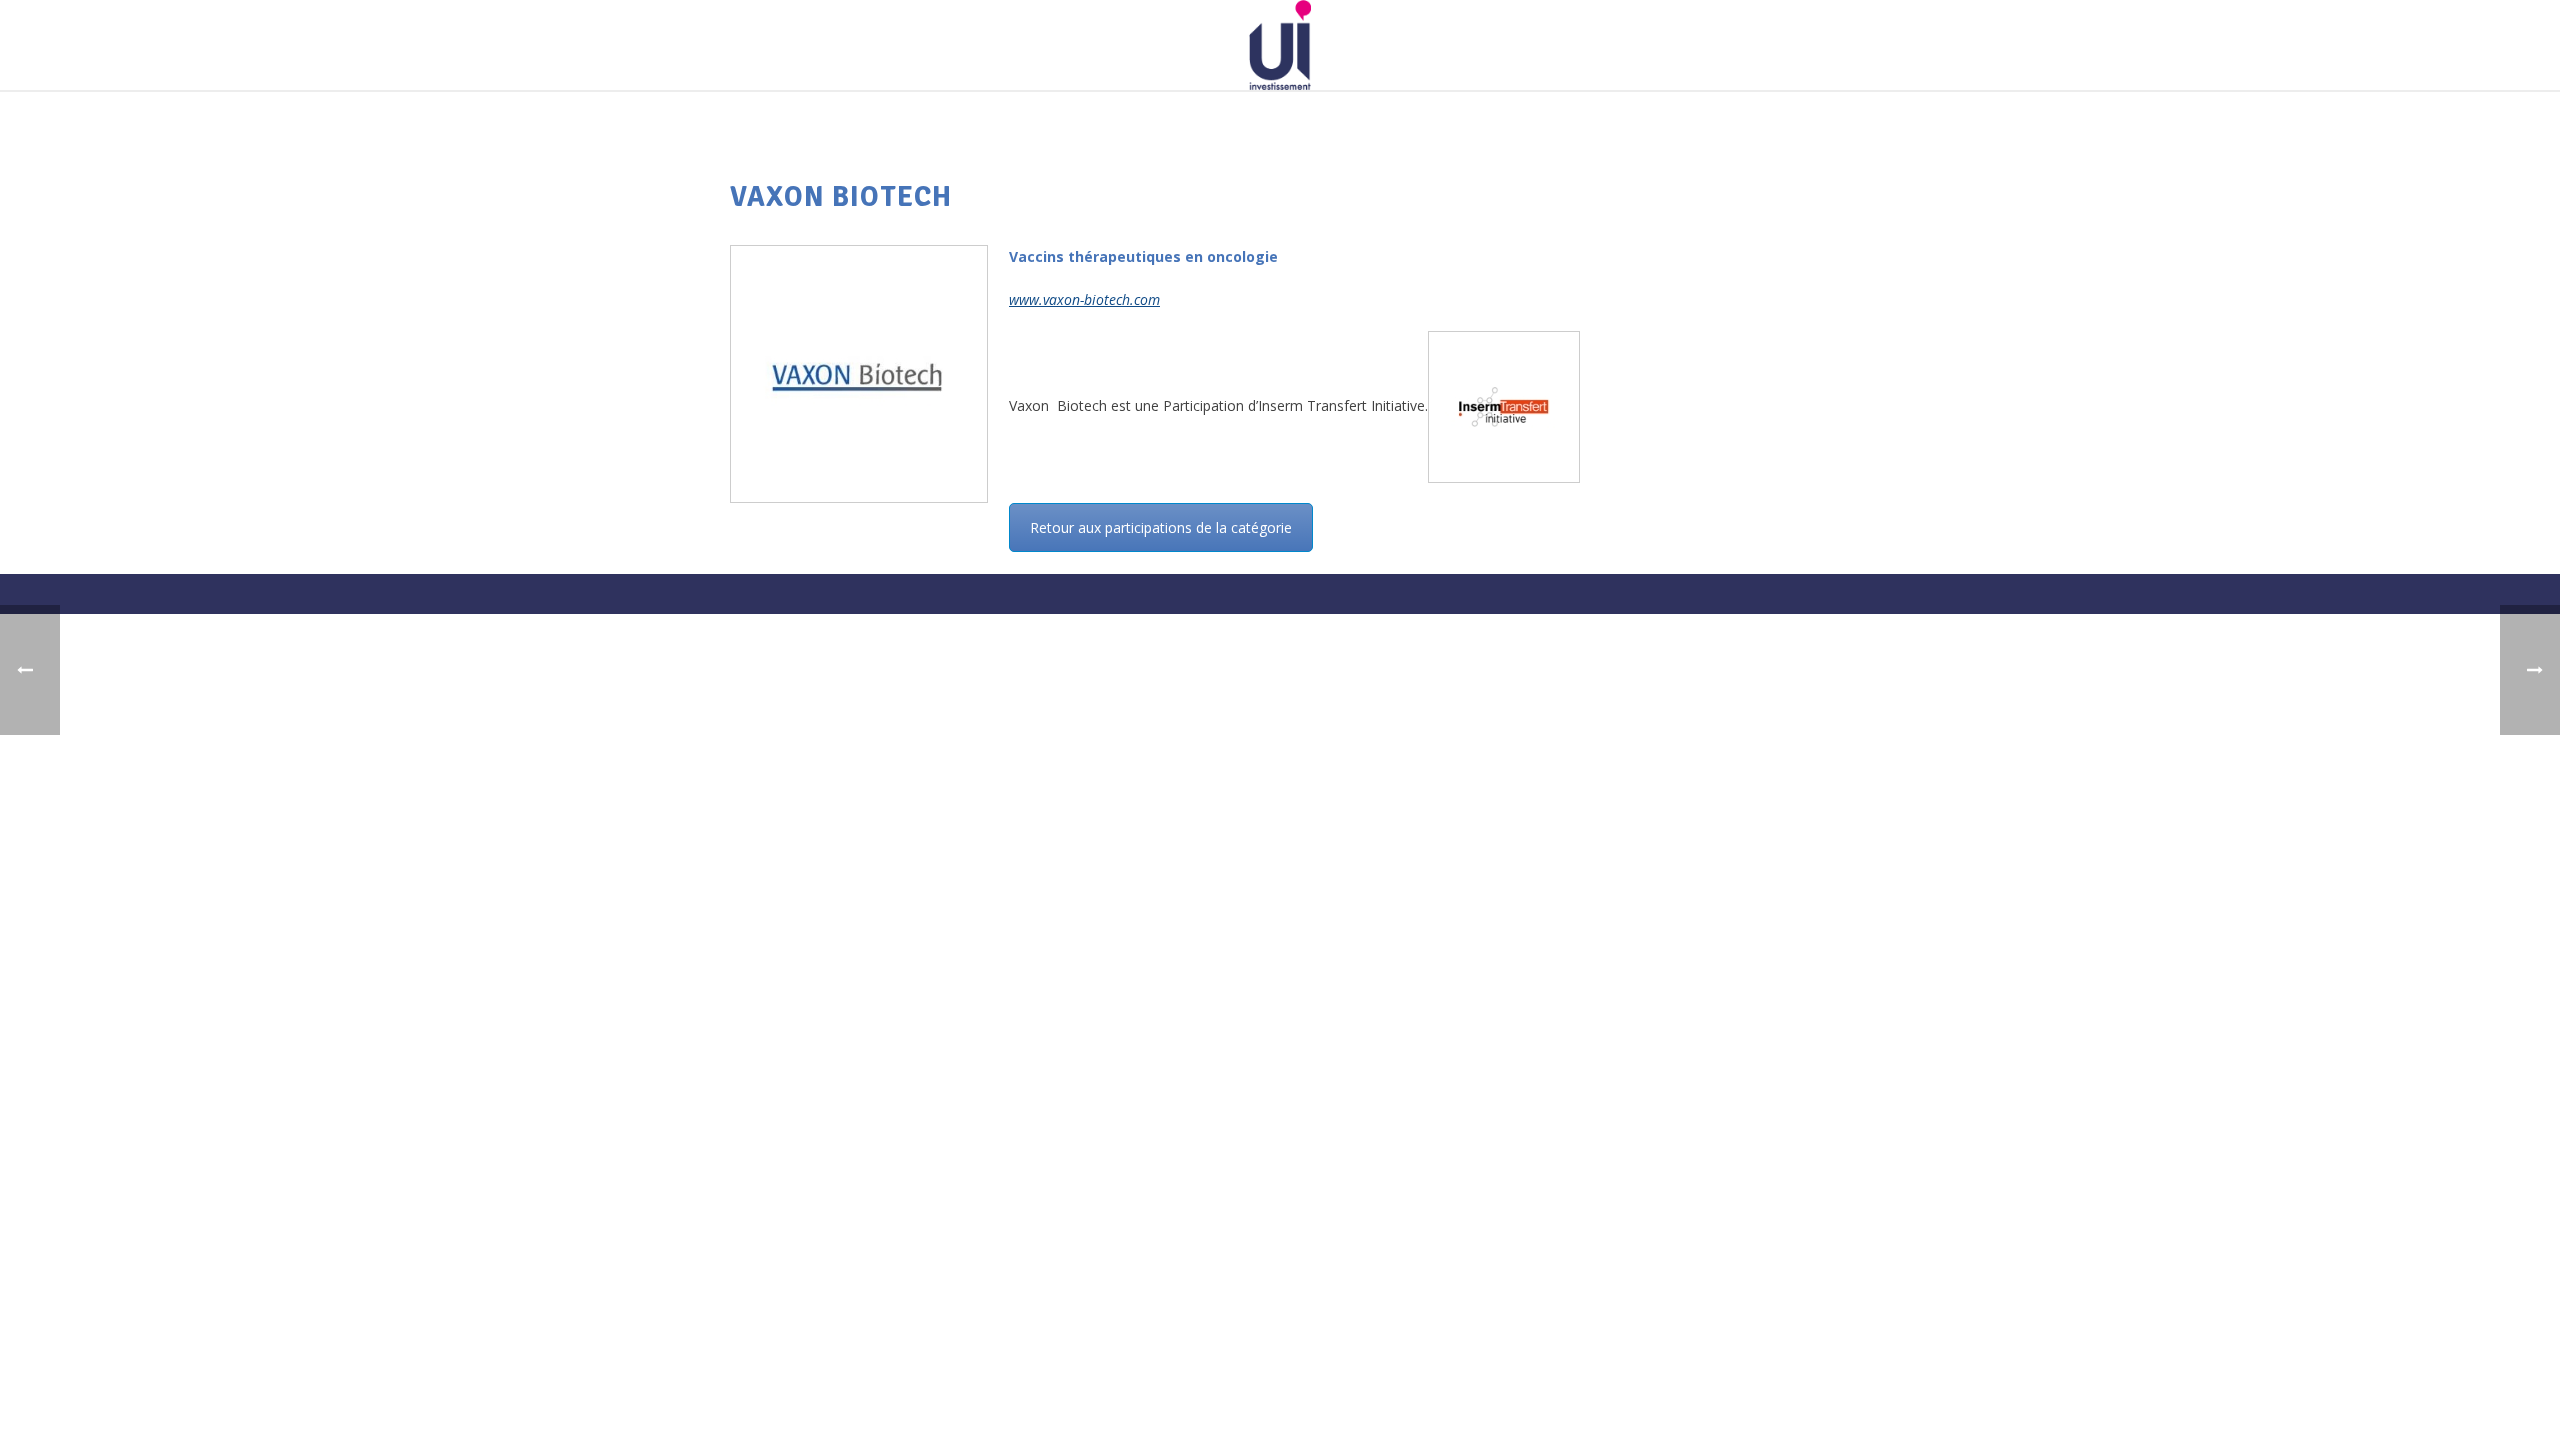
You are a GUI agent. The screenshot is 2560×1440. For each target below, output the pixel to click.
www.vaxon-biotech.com (1084, 299)
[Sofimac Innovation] (1279, 45)
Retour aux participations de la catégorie (1161, 527)
